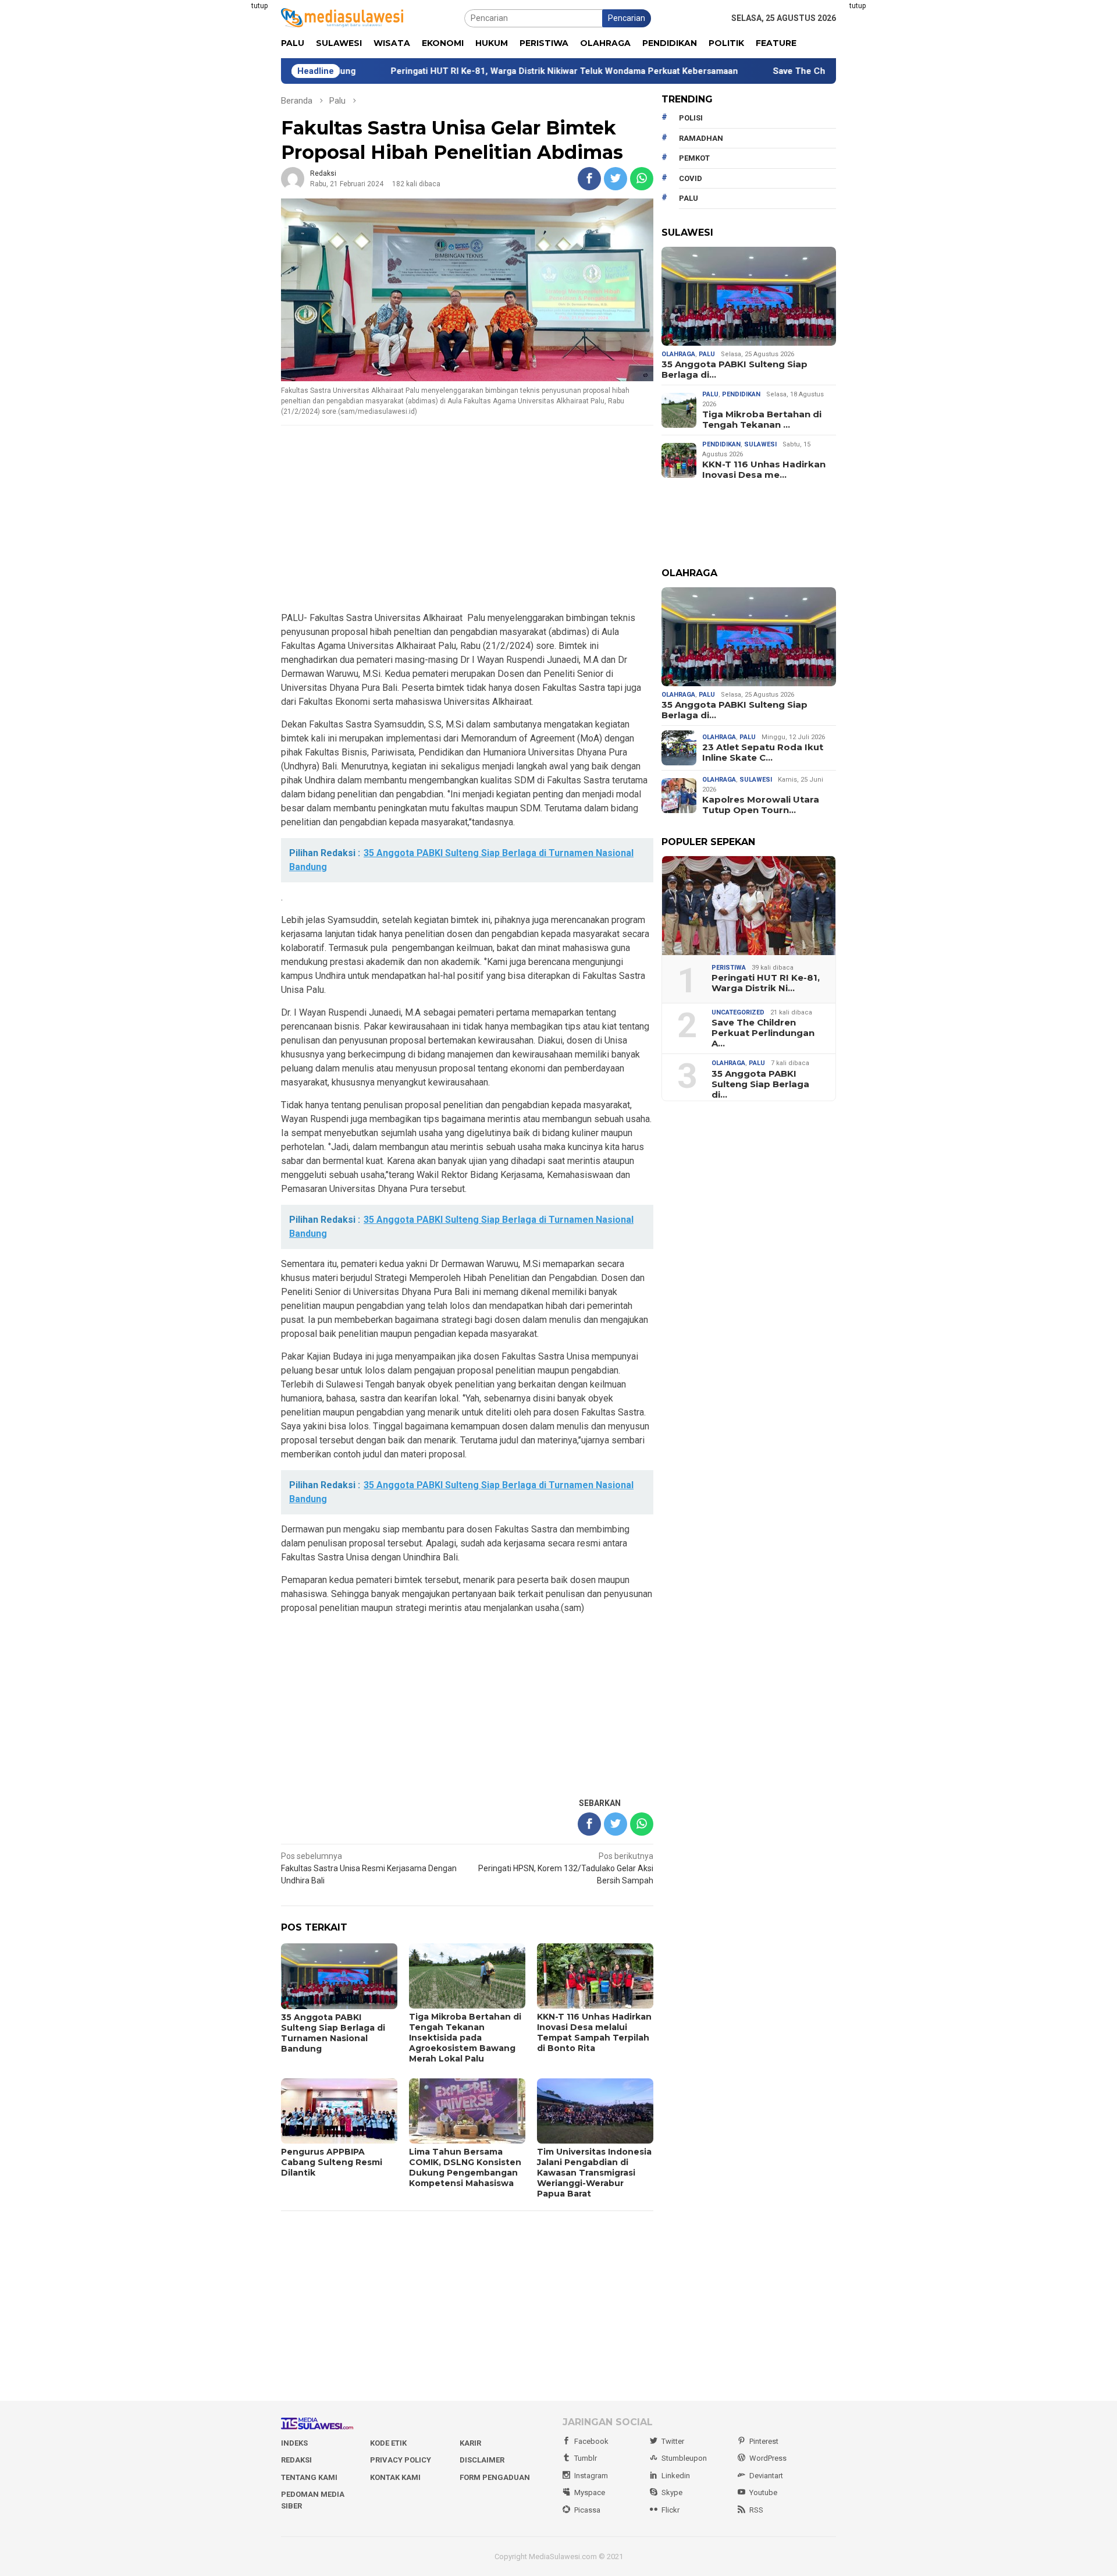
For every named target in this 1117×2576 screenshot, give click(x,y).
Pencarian (627, 18)
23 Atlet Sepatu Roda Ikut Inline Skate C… (763, 753)
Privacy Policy (401, 2460)
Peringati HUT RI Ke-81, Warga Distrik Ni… (766, 983)
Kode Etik (388, 2443)
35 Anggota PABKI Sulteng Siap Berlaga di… (734, 370)
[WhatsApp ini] (642, 179)
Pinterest (764, 2441)
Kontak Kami (395, 2477)
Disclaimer (482, 2460)
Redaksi (296, 2460)
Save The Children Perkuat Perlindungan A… (763, 1033)
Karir (470, 2443)
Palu (707, 354)
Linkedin (676, 2476)
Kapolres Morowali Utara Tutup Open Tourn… (761, 805)
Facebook (591, 2441)
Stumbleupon (684, 2458)
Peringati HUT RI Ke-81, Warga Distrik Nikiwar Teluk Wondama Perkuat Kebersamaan (462, 71)
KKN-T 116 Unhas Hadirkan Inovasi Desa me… (764, 470)
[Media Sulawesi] (342, 17)
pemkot (694, 158)
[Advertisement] (224, 175)
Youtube (763, 2492)
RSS (756, 2510)
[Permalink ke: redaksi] (293, 178)
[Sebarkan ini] (589, 179)
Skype (672, 2492)
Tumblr (586, 2458)
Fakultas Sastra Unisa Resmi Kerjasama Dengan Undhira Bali (369, 1868)
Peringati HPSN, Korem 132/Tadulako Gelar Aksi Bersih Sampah (566, 1868)
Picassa (587, 2510)
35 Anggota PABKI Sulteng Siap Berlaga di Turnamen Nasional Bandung (333, 2033)
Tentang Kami (309, 2477)
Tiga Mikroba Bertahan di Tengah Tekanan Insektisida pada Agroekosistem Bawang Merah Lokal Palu (465, 2038)
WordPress (768, 2458)
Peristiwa (729, 968)
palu (689, 198)
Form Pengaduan (495, 2477)
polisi (691, 118)
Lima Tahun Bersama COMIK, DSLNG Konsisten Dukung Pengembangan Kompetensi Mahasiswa (465, 2167)
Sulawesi (760, 444)
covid (691, 178)
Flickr (670, 2510)
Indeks (294, 2443)
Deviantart (766, 2476)
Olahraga (678, 354)
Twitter (673, 2441)
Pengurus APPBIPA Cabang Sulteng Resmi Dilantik (332, 2162)
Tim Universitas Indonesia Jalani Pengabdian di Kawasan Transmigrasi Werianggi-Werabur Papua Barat (594, 2173)
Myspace (590, 2492)
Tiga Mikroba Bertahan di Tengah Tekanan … (762, 420)
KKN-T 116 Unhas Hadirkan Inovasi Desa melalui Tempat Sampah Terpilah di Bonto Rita (594, 2032)
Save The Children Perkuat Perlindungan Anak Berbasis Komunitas (808, 71)
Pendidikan (741, 394)
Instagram (591, 2476)
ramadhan (701, 138)
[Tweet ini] (616, 179)
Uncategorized (738, 1012)
